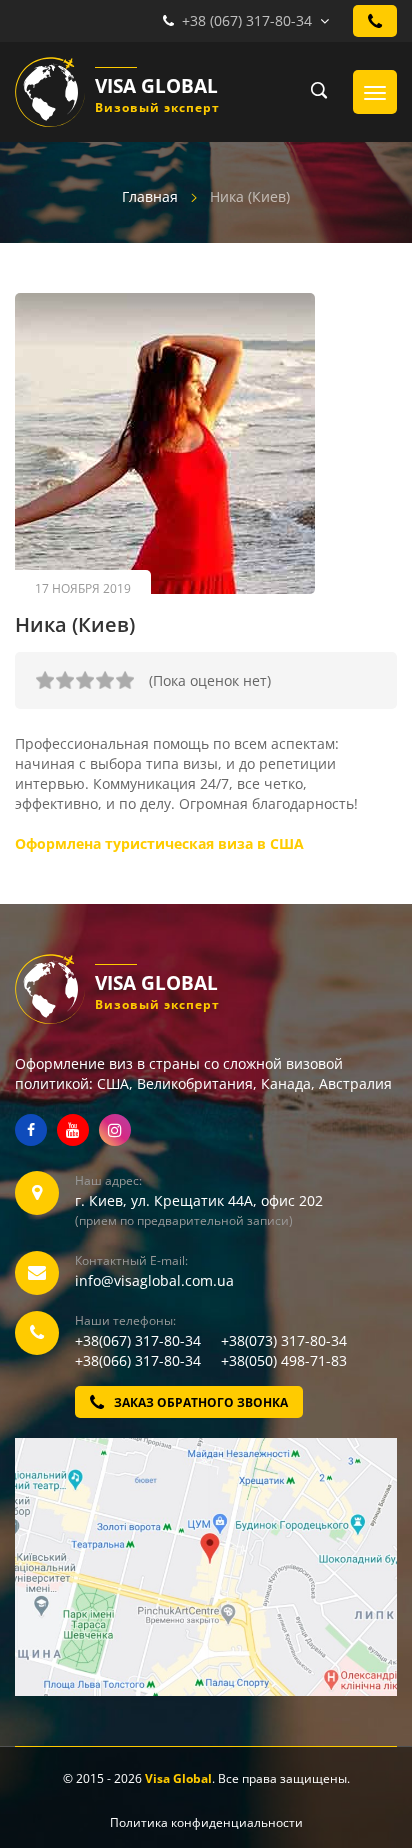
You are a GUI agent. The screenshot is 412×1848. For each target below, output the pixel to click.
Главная (150, 196)
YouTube (73, 1130)
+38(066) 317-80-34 (146, 1360)
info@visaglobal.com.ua (154, 1280)
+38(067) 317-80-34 (146, 1340)
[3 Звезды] (85, 680)
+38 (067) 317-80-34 (247, 20)
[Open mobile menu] (375, 92)
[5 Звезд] (125, 680)
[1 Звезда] (45, 680)
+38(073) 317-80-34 (284, 1340)
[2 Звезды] (65, 680)
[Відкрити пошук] (313, 92)
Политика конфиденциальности (206, 1822)
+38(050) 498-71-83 (284, 1360)
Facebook (31, 1130)
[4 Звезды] (105, 680)
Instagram (115, 1130)
